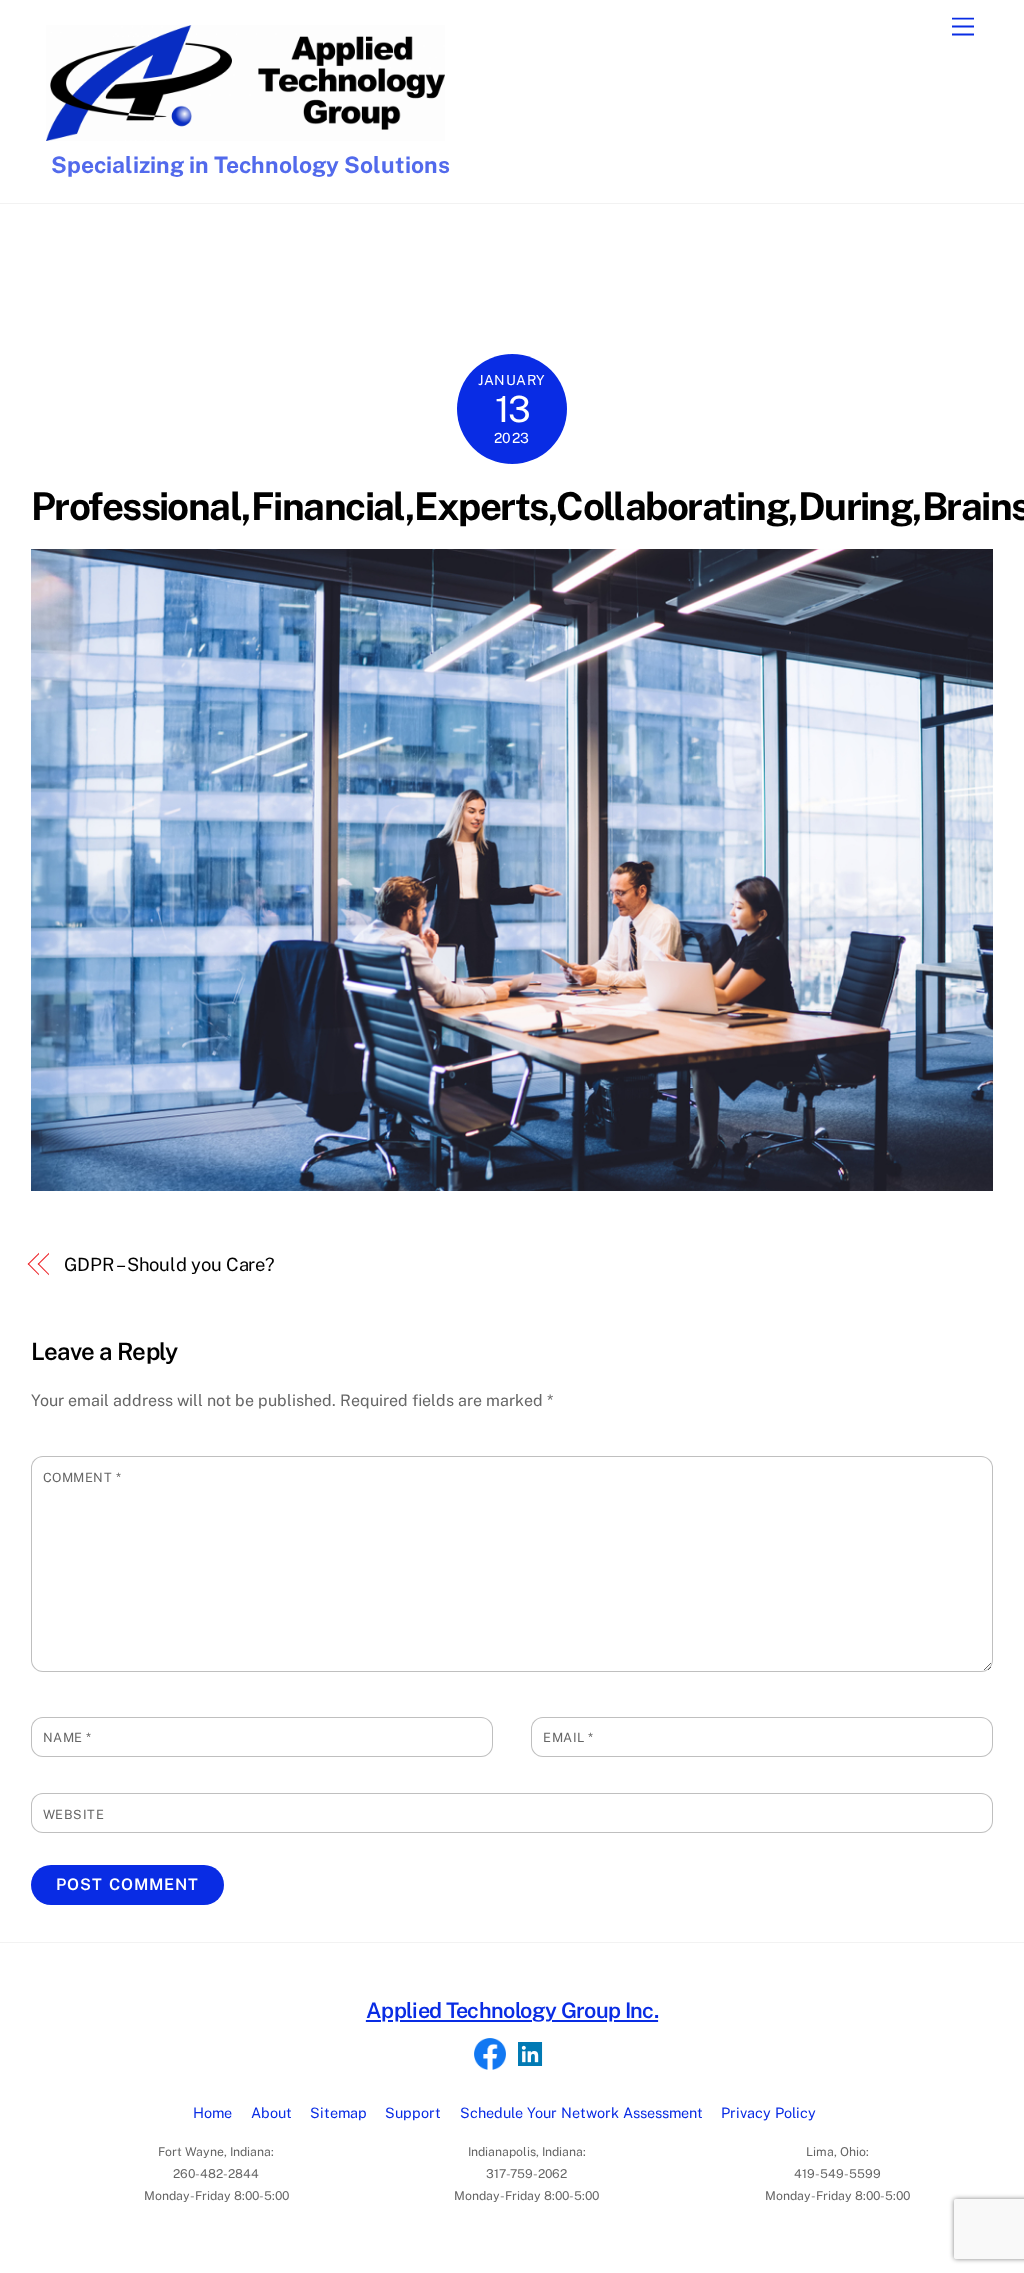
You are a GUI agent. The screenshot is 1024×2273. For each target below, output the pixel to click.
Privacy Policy (768, 2112)
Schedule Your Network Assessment (581, 2112)
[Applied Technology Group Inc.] (245, 132)
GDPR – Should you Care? (169, 1264)
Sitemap (338, 2112)
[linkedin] (530, 2053)
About (271, 2112)
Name (67, 1737)
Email (568, 1737)
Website (74, 1814)
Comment (82, 1477)
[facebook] (490, 2053)
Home (212, 2112)
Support (413, 2112)
